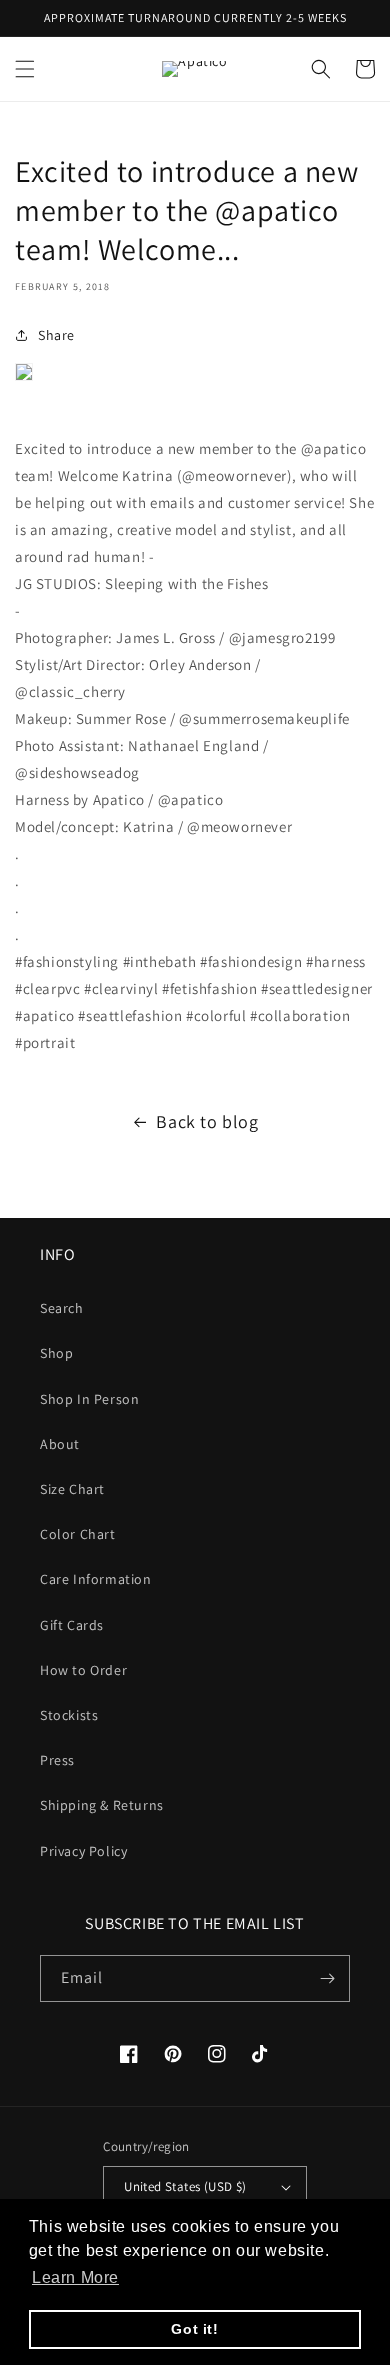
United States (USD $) (185, 2186)
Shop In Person (89, 1399)
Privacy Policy (83, 1851)
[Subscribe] (327, 1978)
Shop (56, 1353)
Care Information (96, 1579)
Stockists (69, 1715)
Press (57, 1760)
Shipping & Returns (102, 1805)
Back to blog (207, 1121)
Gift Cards (72, 1625)
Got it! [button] (194, 2329)
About (60, 1444)
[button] (25, 69)
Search (62, 1308)
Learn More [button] (75, 2277)
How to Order (83, 1670)
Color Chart (78, 1534)
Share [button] (56, 335)
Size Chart (72, 1489)
